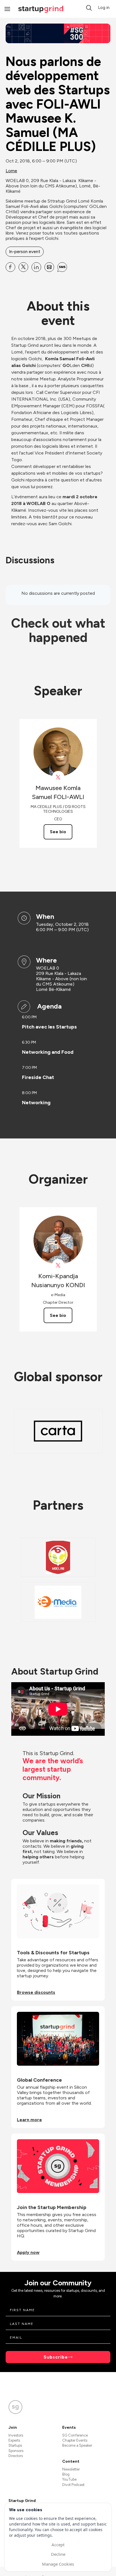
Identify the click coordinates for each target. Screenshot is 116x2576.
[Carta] (58, 1431)
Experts (14, 2440)
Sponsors (16, 2451)
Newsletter (71, 2469)
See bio (58, 832)
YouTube (69, 2479)
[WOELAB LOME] (58, 1557)
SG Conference (75, 2435)
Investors (16, 2435)
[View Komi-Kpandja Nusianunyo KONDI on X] (58, 1265)
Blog (66, 2474)
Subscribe (56, 2357)
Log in (104, 8)
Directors (16, 2456)
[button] (89, 8)
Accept (58, 2545)
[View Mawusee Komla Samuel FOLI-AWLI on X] (58, 777)
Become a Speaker (77, 2445)
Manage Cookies (58, 2564)
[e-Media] (58, 1602)
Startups (15, 2445)
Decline (58, 2554)
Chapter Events (75, 2440)
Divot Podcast (73, 2485)
